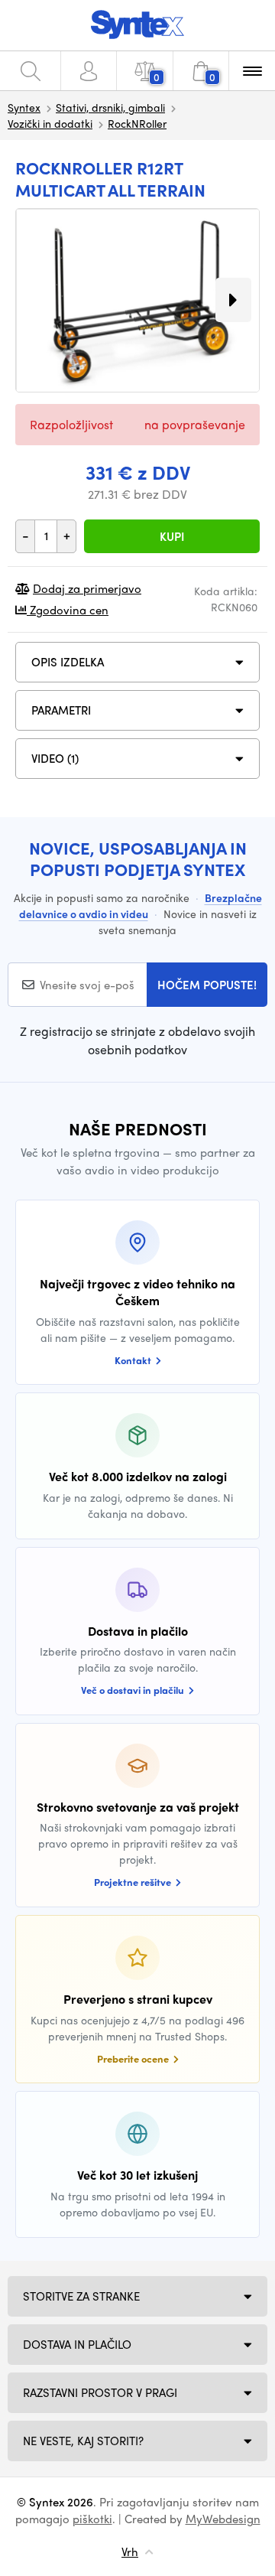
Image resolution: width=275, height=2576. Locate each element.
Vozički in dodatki (50, 123)
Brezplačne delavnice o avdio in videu (141, 905)
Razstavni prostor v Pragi (100, 2392)
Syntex (24, 107)
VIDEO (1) (55, 758)
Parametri (61, 710)
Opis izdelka (68, 662)
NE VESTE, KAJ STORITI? (83, 2441)
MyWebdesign (223, 2519)
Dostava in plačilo (77, 2344)
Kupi (172, 536)
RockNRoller (137, 123)
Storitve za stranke (81, 2296)
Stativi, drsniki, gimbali (110, 107)
